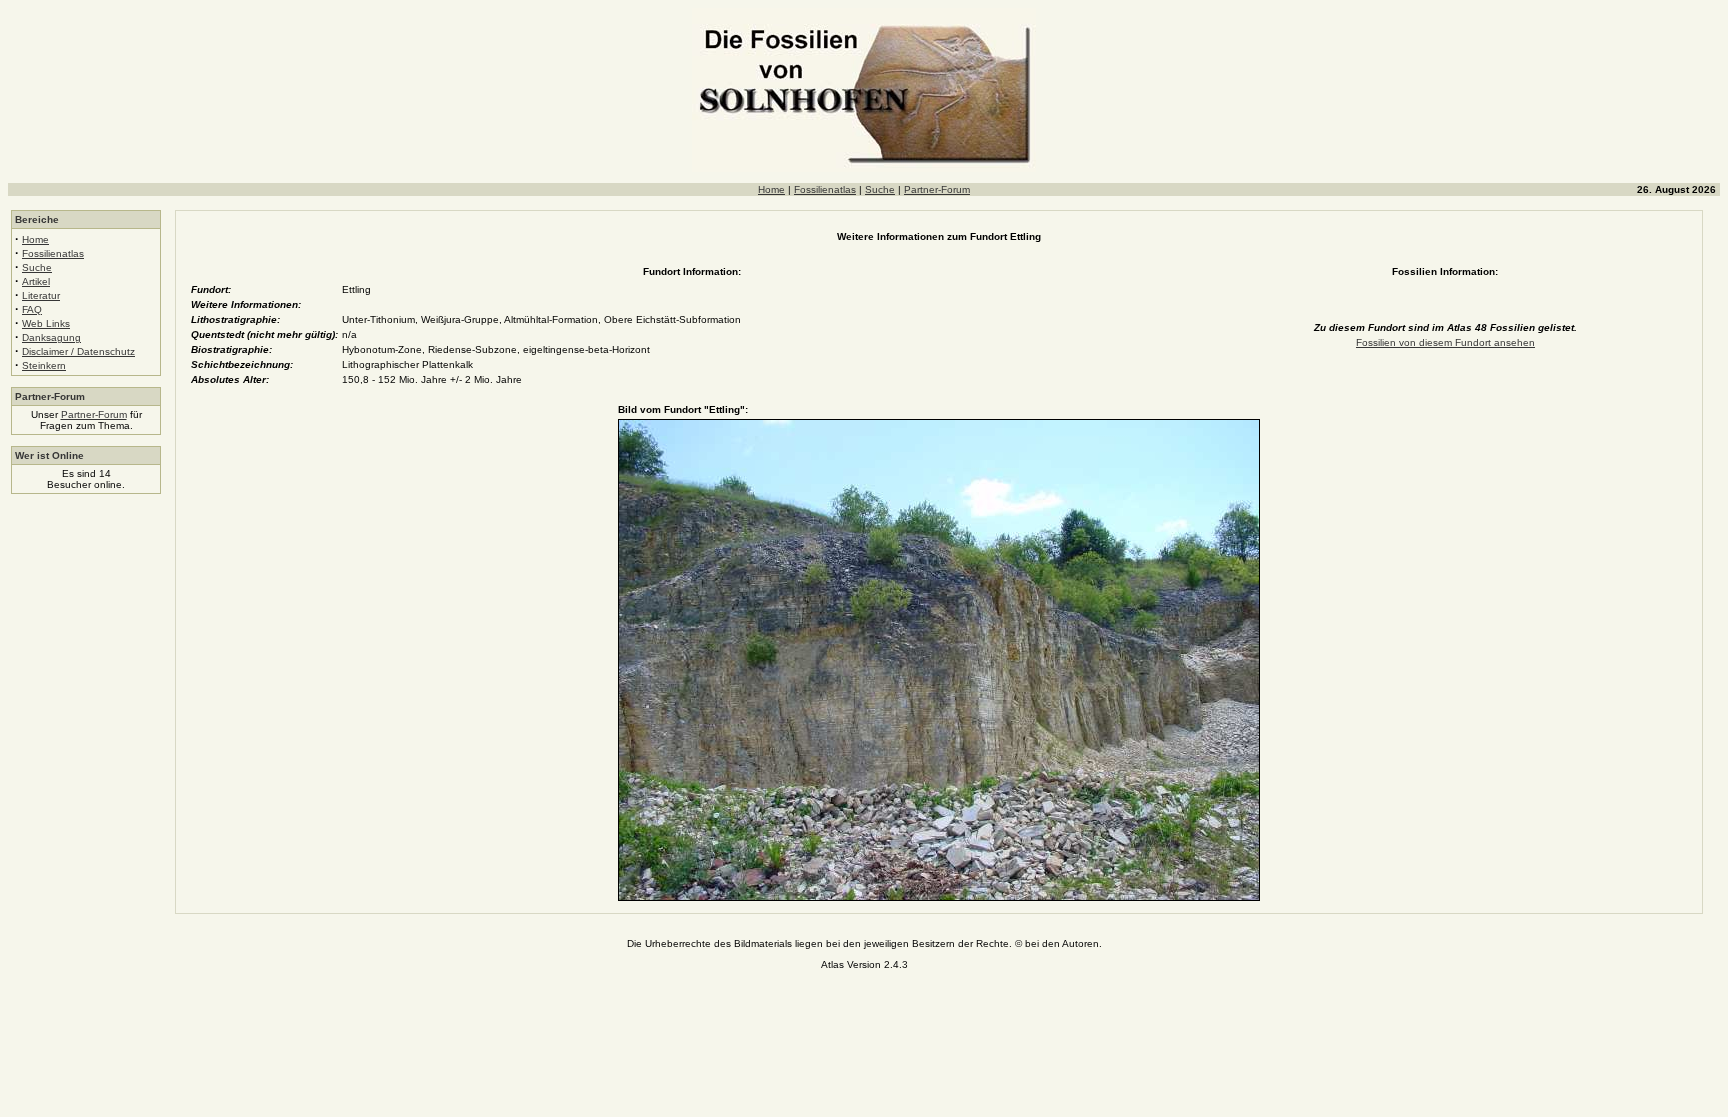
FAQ (32, 309)
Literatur (41, 295)
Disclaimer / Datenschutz (78, 351)
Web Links (46, 323)
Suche (880, 189)
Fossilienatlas (825, 189)
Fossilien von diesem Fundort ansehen (1445, 342)
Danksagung (51, 337)
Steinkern (44, 365)
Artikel (36, 281)
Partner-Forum (937, 189)
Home (771, 189)
